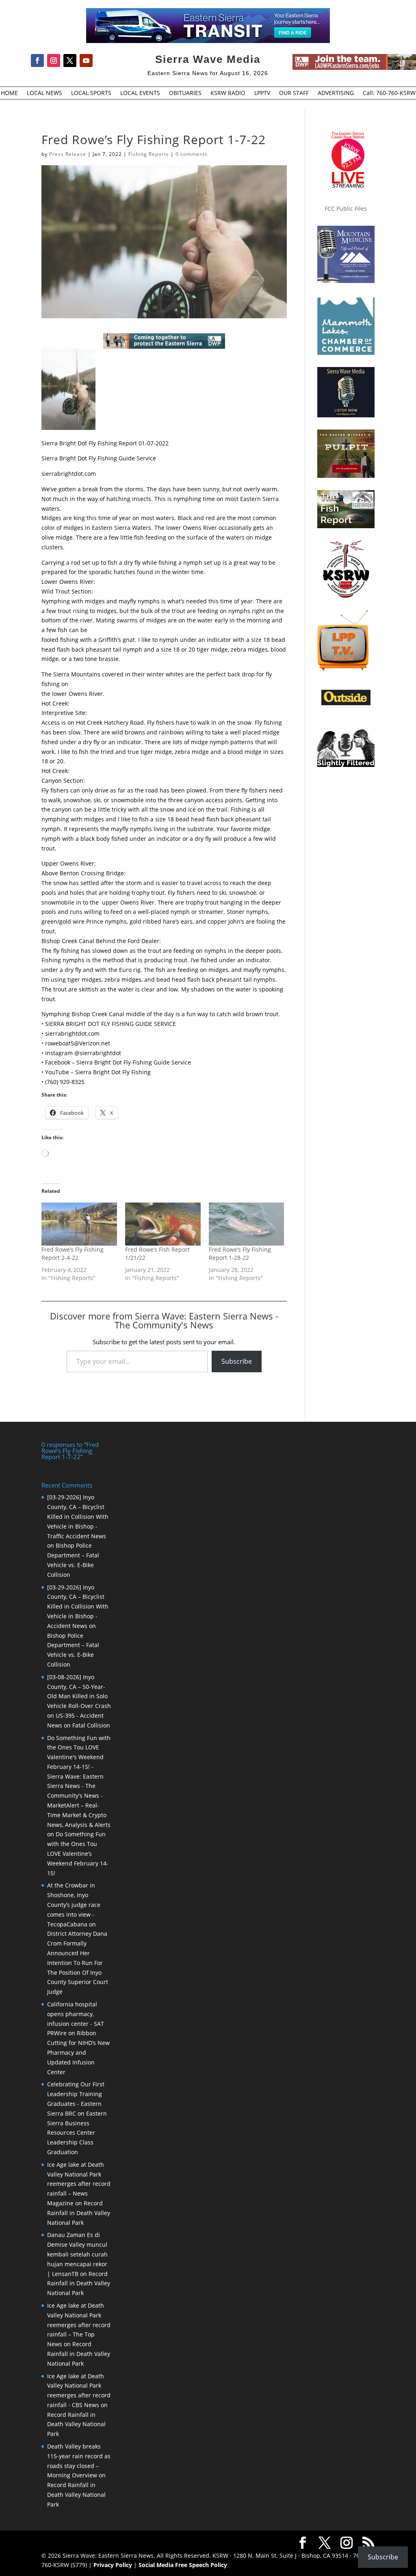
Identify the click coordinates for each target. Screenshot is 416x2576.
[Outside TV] (346, 704)
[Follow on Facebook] (37, 60)
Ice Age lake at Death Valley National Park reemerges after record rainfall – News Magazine (79, 2184)
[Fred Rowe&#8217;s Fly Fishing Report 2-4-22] (79, 1224)
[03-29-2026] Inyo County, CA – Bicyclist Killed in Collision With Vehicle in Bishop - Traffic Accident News (78, 1516)
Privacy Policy (113, 2565)
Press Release (68, 154)
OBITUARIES (185, 93)
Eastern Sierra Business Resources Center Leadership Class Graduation (77, 2133)
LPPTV (262, 93)
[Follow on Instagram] (54, 60)
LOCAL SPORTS (91, 93)
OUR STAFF (294, 93)
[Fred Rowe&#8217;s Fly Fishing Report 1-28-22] (247, 1224)
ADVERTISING (336, 93)
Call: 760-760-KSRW (389, 93)
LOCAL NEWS (44, 93)
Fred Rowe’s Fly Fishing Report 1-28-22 (240, 1253)
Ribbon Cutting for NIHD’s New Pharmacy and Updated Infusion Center (78, 2052)
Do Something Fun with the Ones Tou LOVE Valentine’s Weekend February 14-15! (78, 1853)
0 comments (192, 154)
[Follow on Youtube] (86, 60)
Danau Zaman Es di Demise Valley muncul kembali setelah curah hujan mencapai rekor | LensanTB (77, 2254)
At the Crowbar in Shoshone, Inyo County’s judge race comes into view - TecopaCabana (74, 1904)
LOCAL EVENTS (140, 93)
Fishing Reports (149, 154)
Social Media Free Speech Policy (183, 2565)
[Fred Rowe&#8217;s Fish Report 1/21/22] (163, 1224)
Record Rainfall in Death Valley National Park (79, 2213)
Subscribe (237, 1361)
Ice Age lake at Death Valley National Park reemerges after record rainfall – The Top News (79, 2325)
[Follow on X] (70, 60)
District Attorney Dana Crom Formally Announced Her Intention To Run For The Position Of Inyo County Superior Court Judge (78, 1963)
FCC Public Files (346, 208)
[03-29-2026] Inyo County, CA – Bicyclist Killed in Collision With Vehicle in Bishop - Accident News (78, 1606)
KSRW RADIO (228, 93)
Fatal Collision (91, 1725)
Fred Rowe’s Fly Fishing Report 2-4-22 (73, 1253)
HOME (9, 93)
